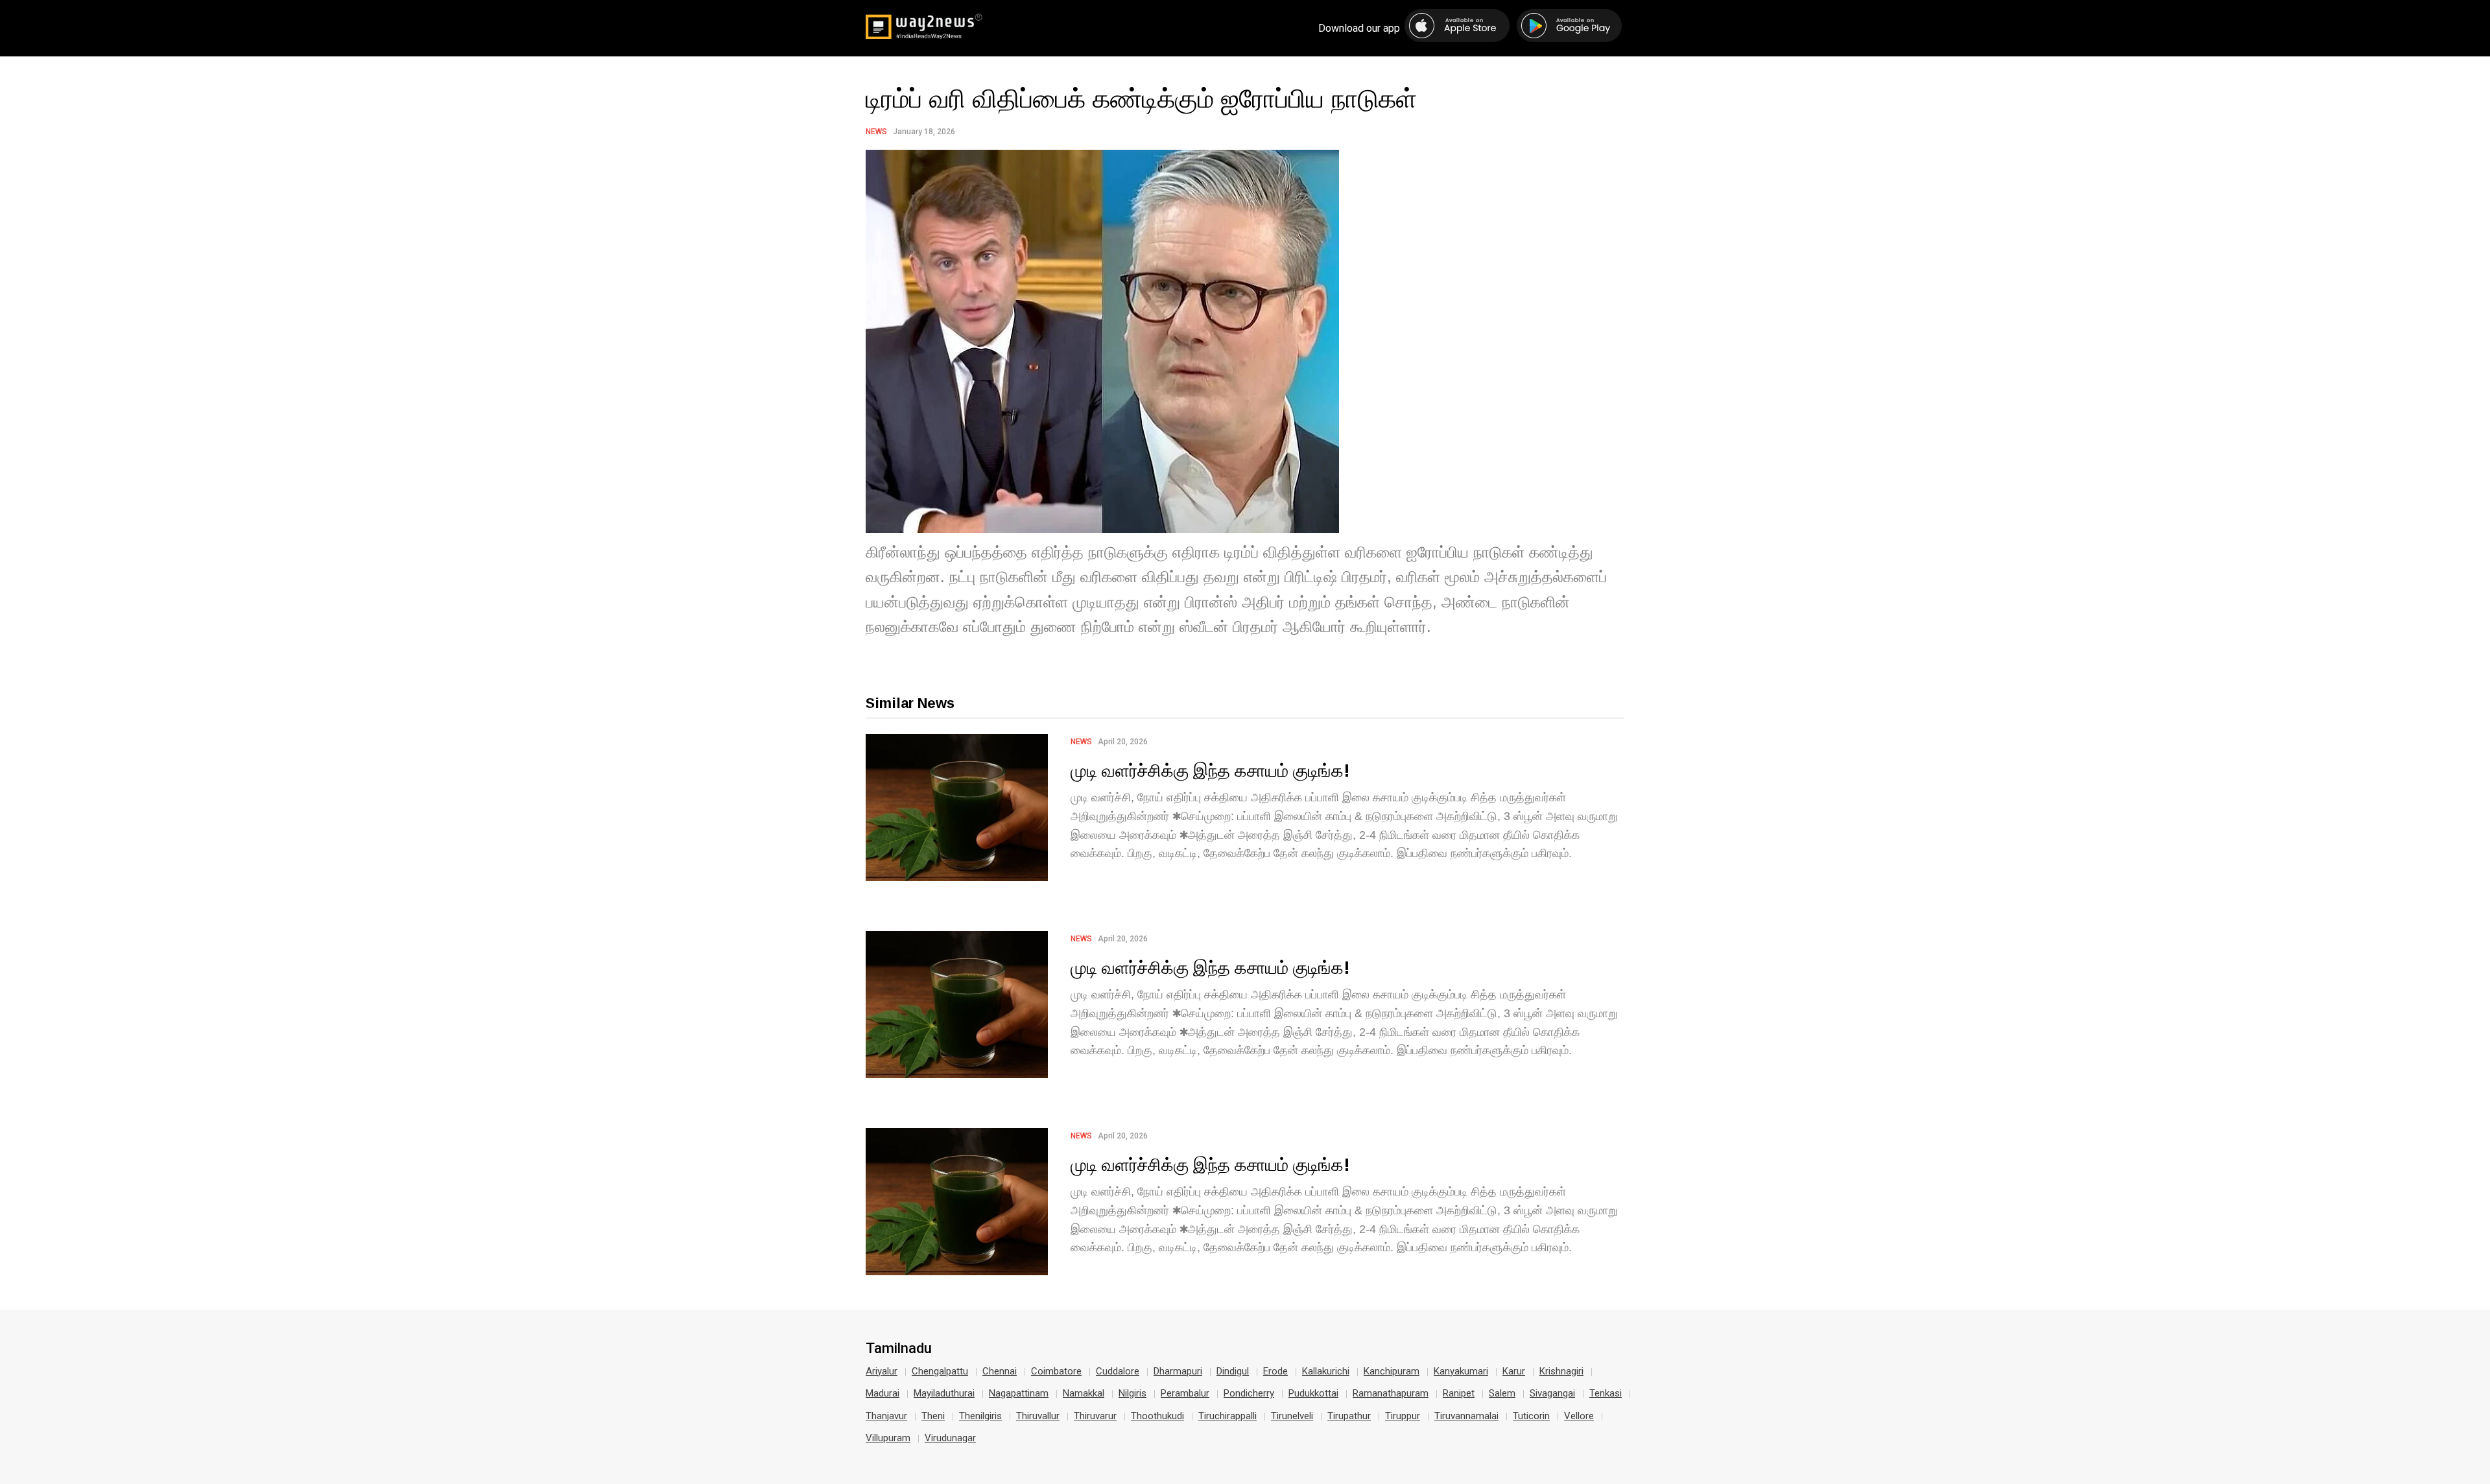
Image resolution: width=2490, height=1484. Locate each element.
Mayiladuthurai (944, 1393)
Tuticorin (1531, 1416)
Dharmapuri (1178, 1371)
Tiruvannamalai (1466, 1416)
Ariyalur (882, 1371)
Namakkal (1084, 1393)
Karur (1514, 1371)
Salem (1502, 1393)
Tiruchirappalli (1227, 1416)
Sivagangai (1552, 1393)
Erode (1275, 1371)
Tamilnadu (899, 1349)
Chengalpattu (940, 1371)
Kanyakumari (1461, 1371)
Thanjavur (886, 1416)
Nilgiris (1132, 1393)
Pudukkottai (1313, 1393)
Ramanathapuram (1391, 1393)
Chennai (1000, 1371)
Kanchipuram (1392, 1371)
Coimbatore (1056, 1371)
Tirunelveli (1292, 1416)
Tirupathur (1349, 1416)
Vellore (1579, 1416)
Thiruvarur (1095, 1416)
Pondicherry (1249, 1393)
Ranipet (1459, 1393)
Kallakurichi (1326, 1371)
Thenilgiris (980, 1416)
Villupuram (888, 1438)
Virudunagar (950, 1438)
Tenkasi (1606, 1393)
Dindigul (1233, 1371)
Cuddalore (1118, 1371)
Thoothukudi (1157, 1416)
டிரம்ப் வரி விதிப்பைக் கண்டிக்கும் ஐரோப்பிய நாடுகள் (1141, 98)
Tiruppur (1403, 1416)
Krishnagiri (1561, 1371)
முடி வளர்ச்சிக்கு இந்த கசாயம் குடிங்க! (1210, 770)
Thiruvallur (1038, 1416)
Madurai (883, 1393)
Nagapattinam (1019, 1393)
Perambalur (1185, 1393)
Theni (933, 1416)
